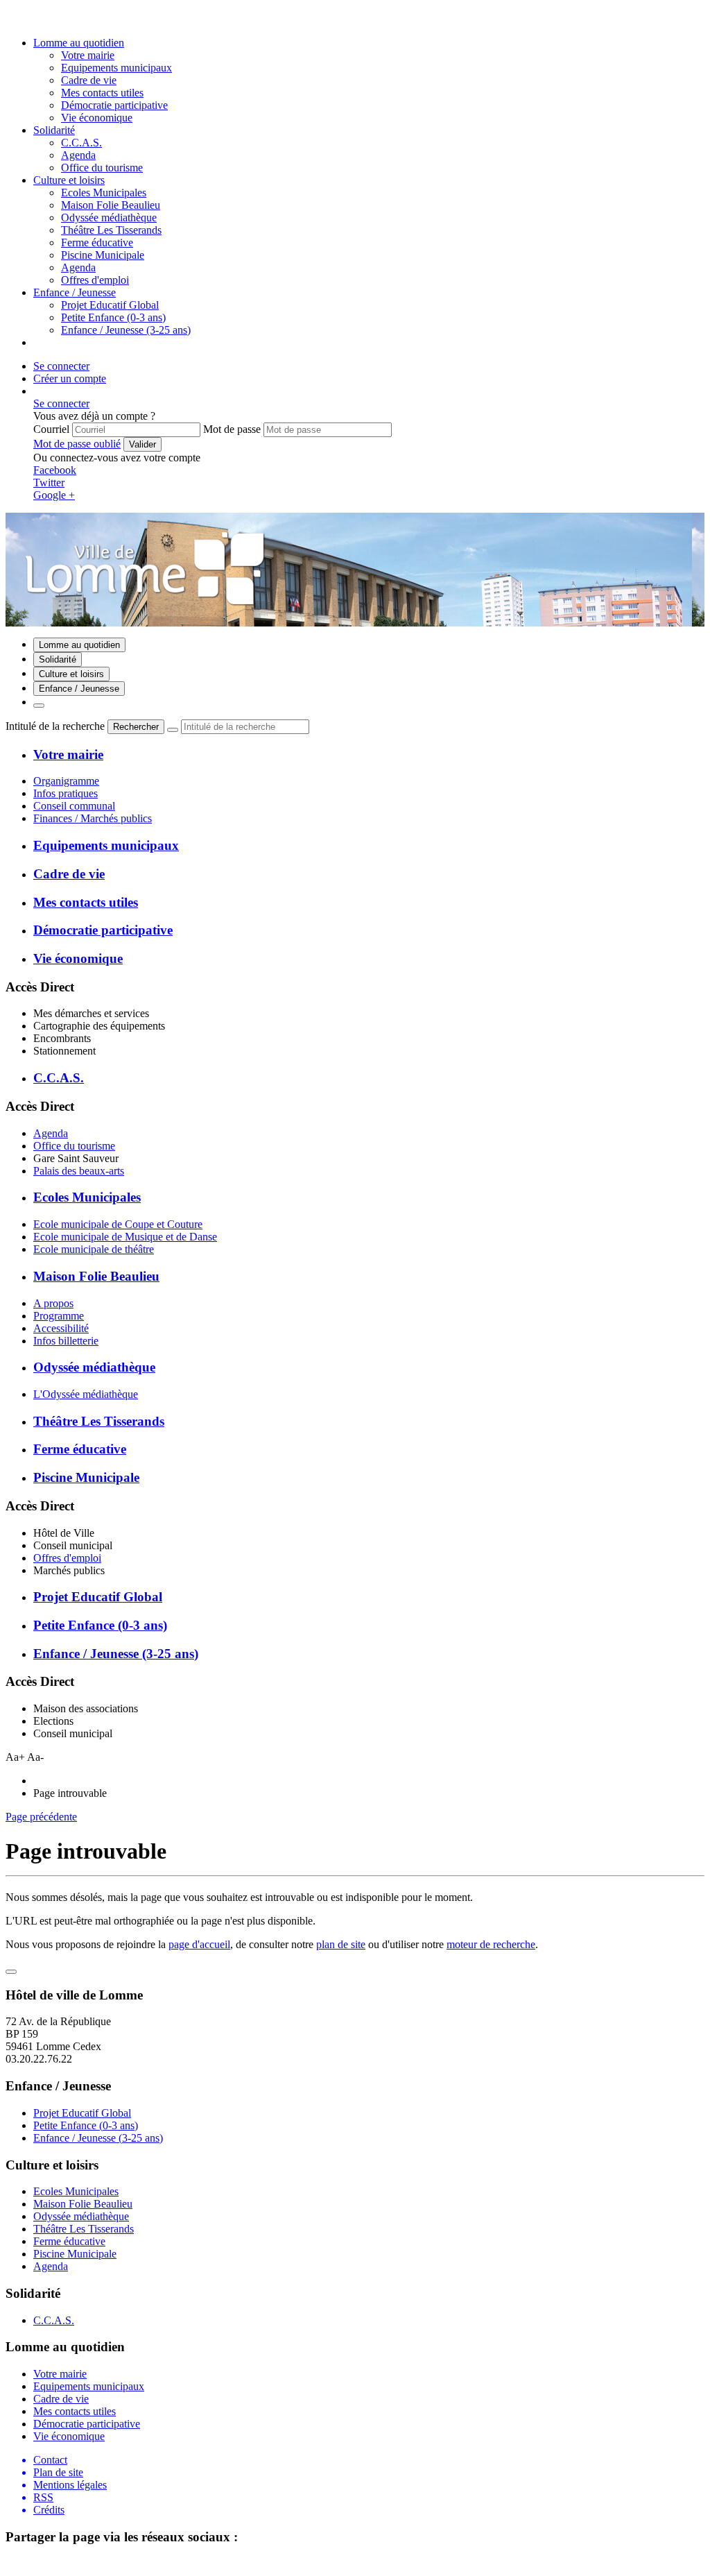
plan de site (341, 1944)
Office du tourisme (74, 1146)
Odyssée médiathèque (109, 217)
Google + (54, 495)
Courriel (51, 429)
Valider (142, 444)
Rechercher (136, 727)
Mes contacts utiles (102, 93)
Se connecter (61, 366)
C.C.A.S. (81, 143)
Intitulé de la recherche (55, 726)
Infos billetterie (66, 1341)
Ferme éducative (97, 242)
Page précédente (41, 1817)
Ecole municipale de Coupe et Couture (118, 1224)
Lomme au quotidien (79, 43)
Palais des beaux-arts (79, 1171)
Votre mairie (88, 55)
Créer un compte (70, 378)
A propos (53, 1303)
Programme (59, 1316)
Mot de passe (232, 429)
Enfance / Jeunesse (75, 292)
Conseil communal (74, 806)
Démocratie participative (114, 105)
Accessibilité (61, 1328)
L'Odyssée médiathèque (86, 1394)
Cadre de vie (89, 80)
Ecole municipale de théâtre (94, 1249)
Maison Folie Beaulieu (111, 205)
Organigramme (66, 781)
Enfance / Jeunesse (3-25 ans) (126, 330)
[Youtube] (47, 19)
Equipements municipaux (116, 68)
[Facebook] (30, 19)
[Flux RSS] (13, 19)
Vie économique (97, 118)
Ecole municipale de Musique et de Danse (125, 1237)
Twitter (49, 483)
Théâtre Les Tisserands (111, 230)
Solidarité (54, 130)
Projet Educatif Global (110, 305)
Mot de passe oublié (77, 444)
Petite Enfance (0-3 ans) (113, 317)
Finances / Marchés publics (93, 818)
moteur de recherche (491, 1944)
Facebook (55, 470)
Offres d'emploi (67, 1558)
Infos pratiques (66, 793)
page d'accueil (199, 1944)
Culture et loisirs (69, 180)
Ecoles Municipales (104, 193)
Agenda (78, 267)
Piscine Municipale (103, 255)
